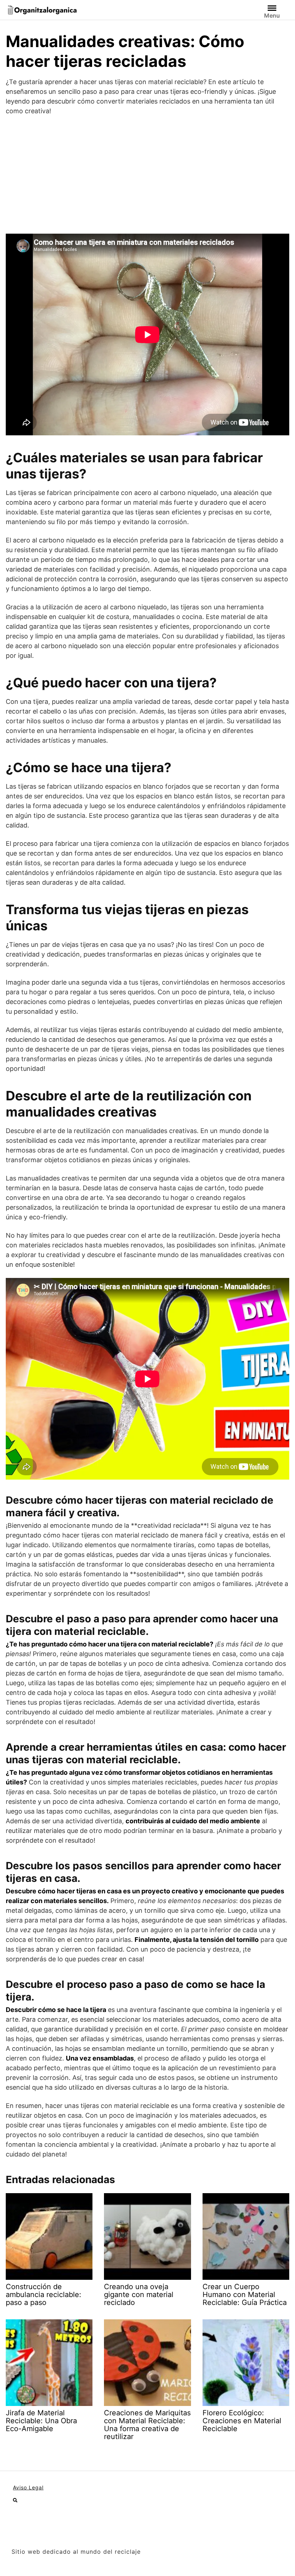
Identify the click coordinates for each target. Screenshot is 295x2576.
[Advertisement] (147, 175)
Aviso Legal (28, 2487)
